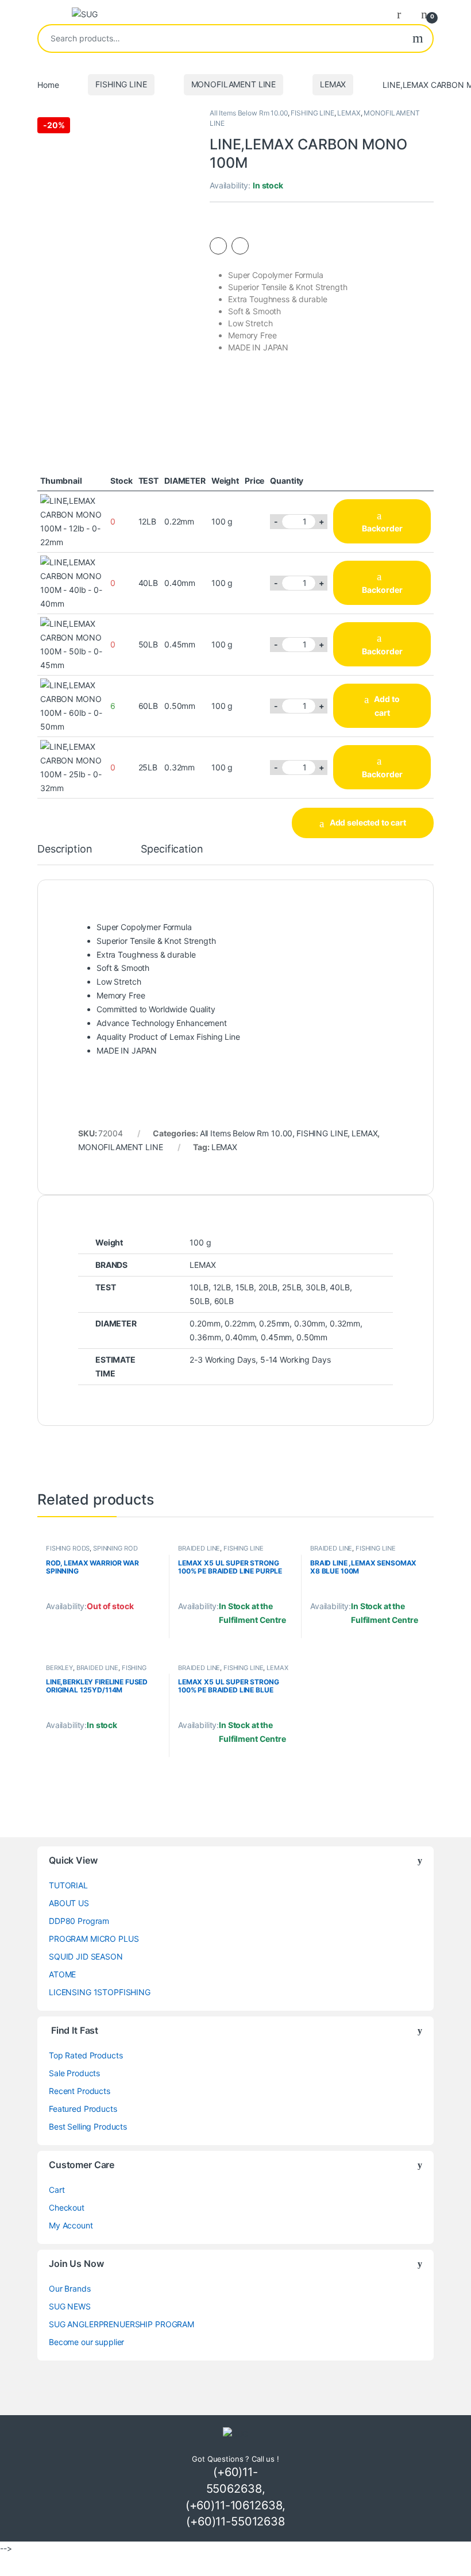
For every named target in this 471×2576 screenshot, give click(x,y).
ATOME (62, 1974)
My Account (71, 2225)
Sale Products (74, 2073)
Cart (57, 2190)
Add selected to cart (368, 822)
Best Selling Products (88, 2126)
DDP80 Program (79, 1921)
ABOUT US (69, 1903)
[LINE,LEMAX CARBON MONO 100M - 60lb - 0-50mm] (72, 705)
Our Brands (70, 2288)
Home (48, 84)
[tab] (65, 854)
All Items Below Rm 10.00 (249, 113)
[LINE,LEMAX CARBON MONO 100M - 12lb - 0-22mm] (72, 521)
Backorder (382, 528)
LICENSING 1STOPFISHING (100, 1992)
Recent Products (80, 2091)
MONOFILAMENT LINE (234, 84)
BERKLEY (59, 1668)
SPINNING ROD (115, 1548)
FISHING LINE (121, 84)
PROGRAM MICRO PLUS (94, 1939)
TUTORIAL (68, 1885)
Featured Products (83, 2109)
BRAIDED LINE (199, 1548)
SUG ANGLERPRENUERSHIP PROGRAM (121, 2324)
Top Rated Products (86, 2055)
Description (65, 849)
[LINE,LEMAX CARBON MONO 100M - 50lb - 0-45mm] (72, 644)
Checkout (67, 2207)
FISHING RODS (68, 1548)
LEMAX (333, 84)
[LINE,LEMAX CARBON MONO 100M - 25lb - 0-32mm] (72, 766)
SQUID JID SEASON (86, 1956)
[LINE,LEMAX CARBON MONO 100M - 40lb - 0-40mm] (72, 582)
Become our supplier (86, 2342)
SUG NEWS (70, 2306)
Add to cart (387, 706)
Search (418, 38)
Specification (172, 849)
